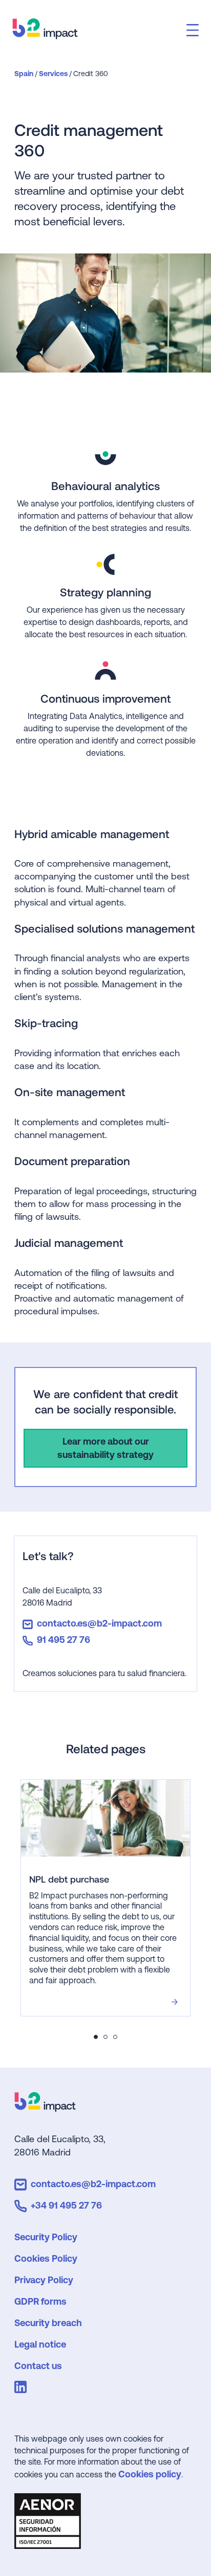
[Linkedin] (23, 2389)
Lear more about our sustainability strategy (105, 1448)
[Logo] (45, 2108)
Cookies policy (150, 2474)
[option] (99, 1898)
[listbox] (99, 1898)
